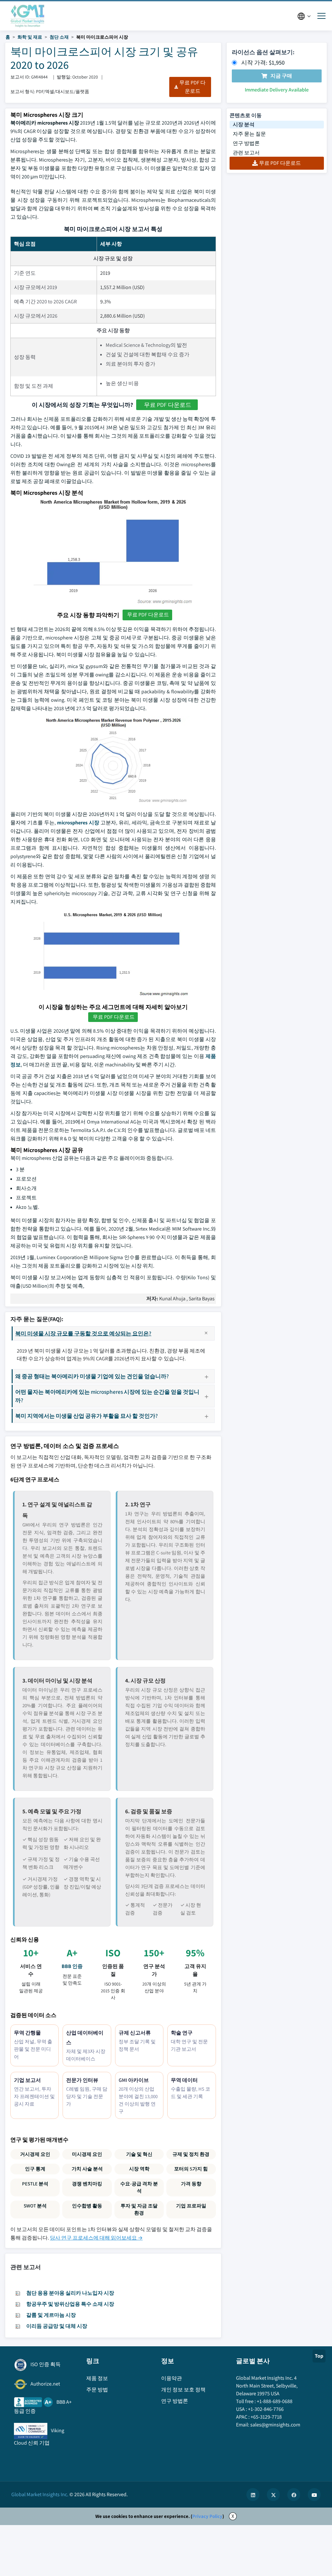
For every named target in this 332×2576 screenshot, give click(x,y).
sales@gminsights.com (275, 2425)
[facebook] (294, 2495)
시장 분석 (244, 124)
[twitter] (273, 2495)
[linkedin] (253, 2495)
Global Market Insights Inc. (40, 2494)
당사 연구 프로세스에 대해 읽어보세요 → (96, 2238)
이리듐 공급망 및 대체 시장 (57, 2326)
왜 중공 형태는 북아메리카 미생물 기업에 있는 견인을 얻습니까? (92, 1376)
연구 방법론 (246, 143)
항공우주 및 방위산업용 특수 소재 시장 (70, 2304)
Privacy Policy (207, 2516)
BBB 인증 (72, 1966)
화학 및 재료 (30, 37)
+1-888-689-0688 (275, 2401)
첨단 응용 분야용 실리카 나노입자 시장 (70, 2293)
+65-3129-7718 (266, 2417)
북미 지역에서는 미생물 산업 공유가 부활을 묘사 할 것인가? (87, 1416)
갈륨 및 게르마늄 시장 (51, 2315)
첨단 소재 (59, 37)
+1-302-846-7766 (266, 2409)
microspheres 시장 (78, 823)
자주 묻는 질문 (249, 134)
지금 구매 (281, 76)
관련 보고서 (246, 153)
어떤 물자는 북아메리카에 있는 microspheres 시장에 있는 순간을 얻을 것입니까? (107, 1396)
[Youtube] (314, 2495)
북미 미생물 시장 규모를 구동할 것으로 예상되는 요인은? (83, 1333)
